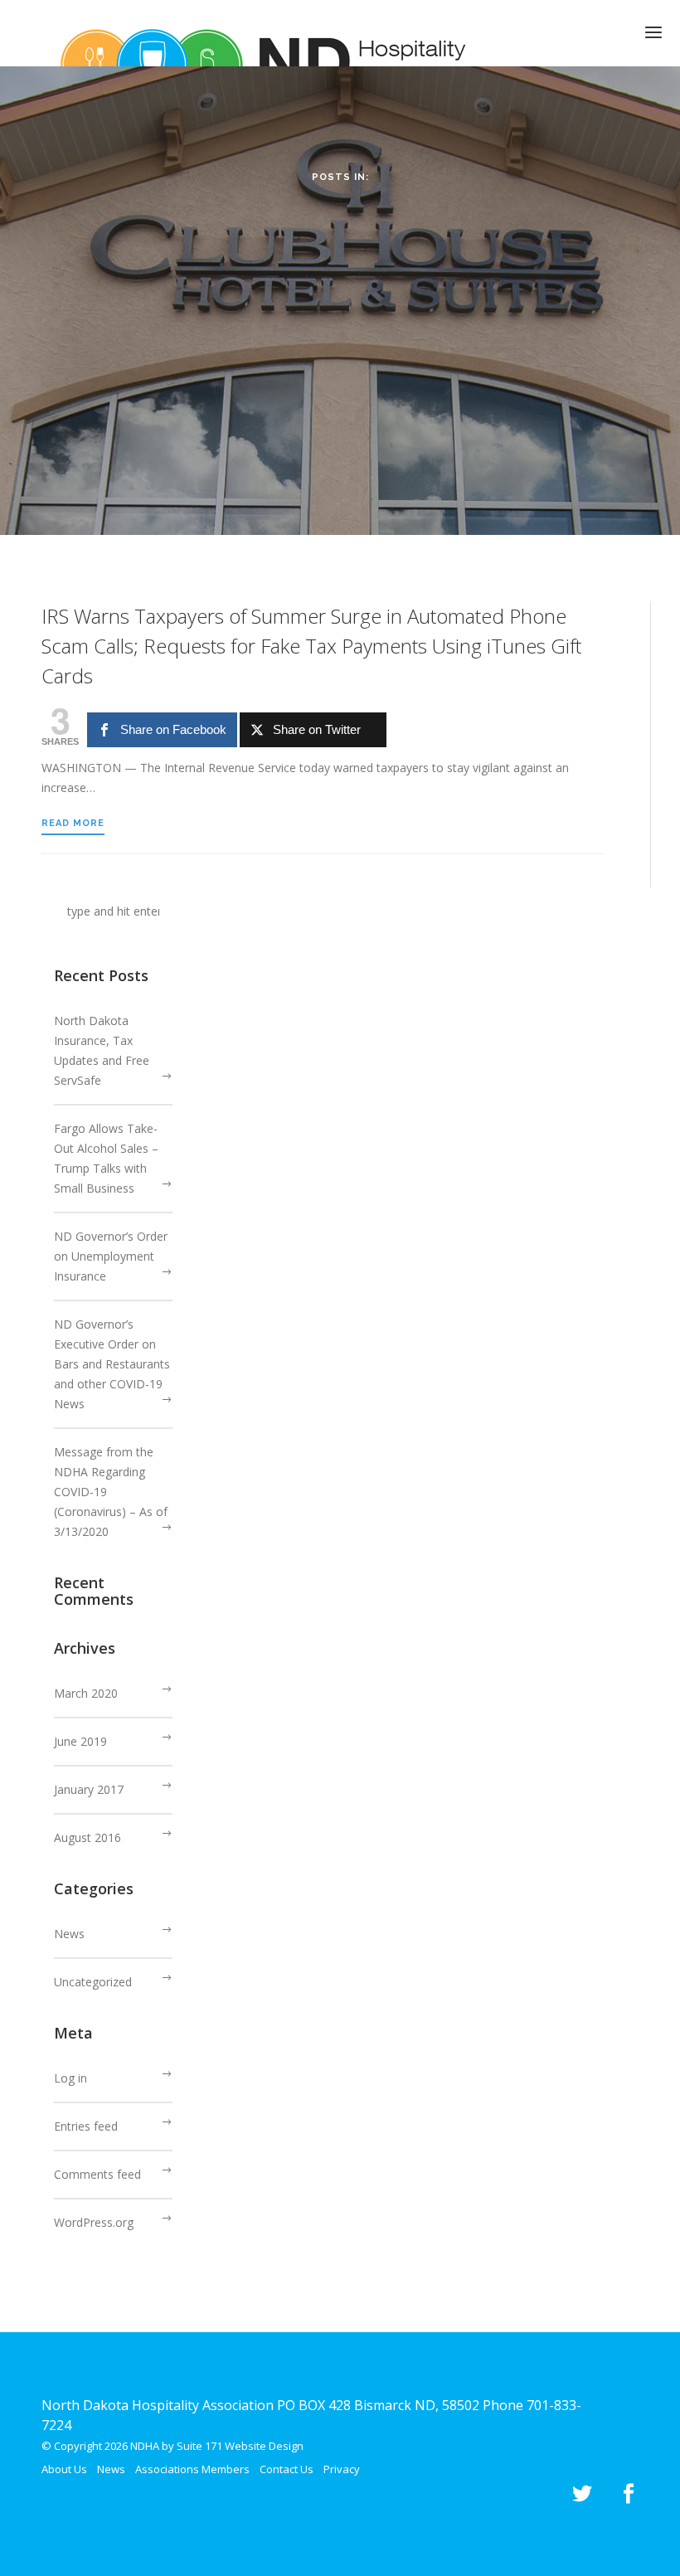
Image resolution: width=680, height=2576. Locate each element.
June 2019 (80, 1741)
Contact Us (287, 2469)
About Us (64, 2469)
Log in (70, 2078)
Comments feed (97, 2174)
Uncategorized (93, 1982)
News (69, 1934)
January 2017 (89, 1789)
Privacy (342, 2469)
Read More (73, 823)
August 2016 (87, 1837)
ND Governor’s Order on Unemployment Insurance (111, 1256)
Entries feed (86, 2126)
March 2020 (86, 1693)
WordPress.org (94, 2222)
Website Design (264, 2446)
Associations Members (192, 2469)
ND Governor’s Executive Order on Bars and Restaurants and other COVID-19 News (112, 1364)
